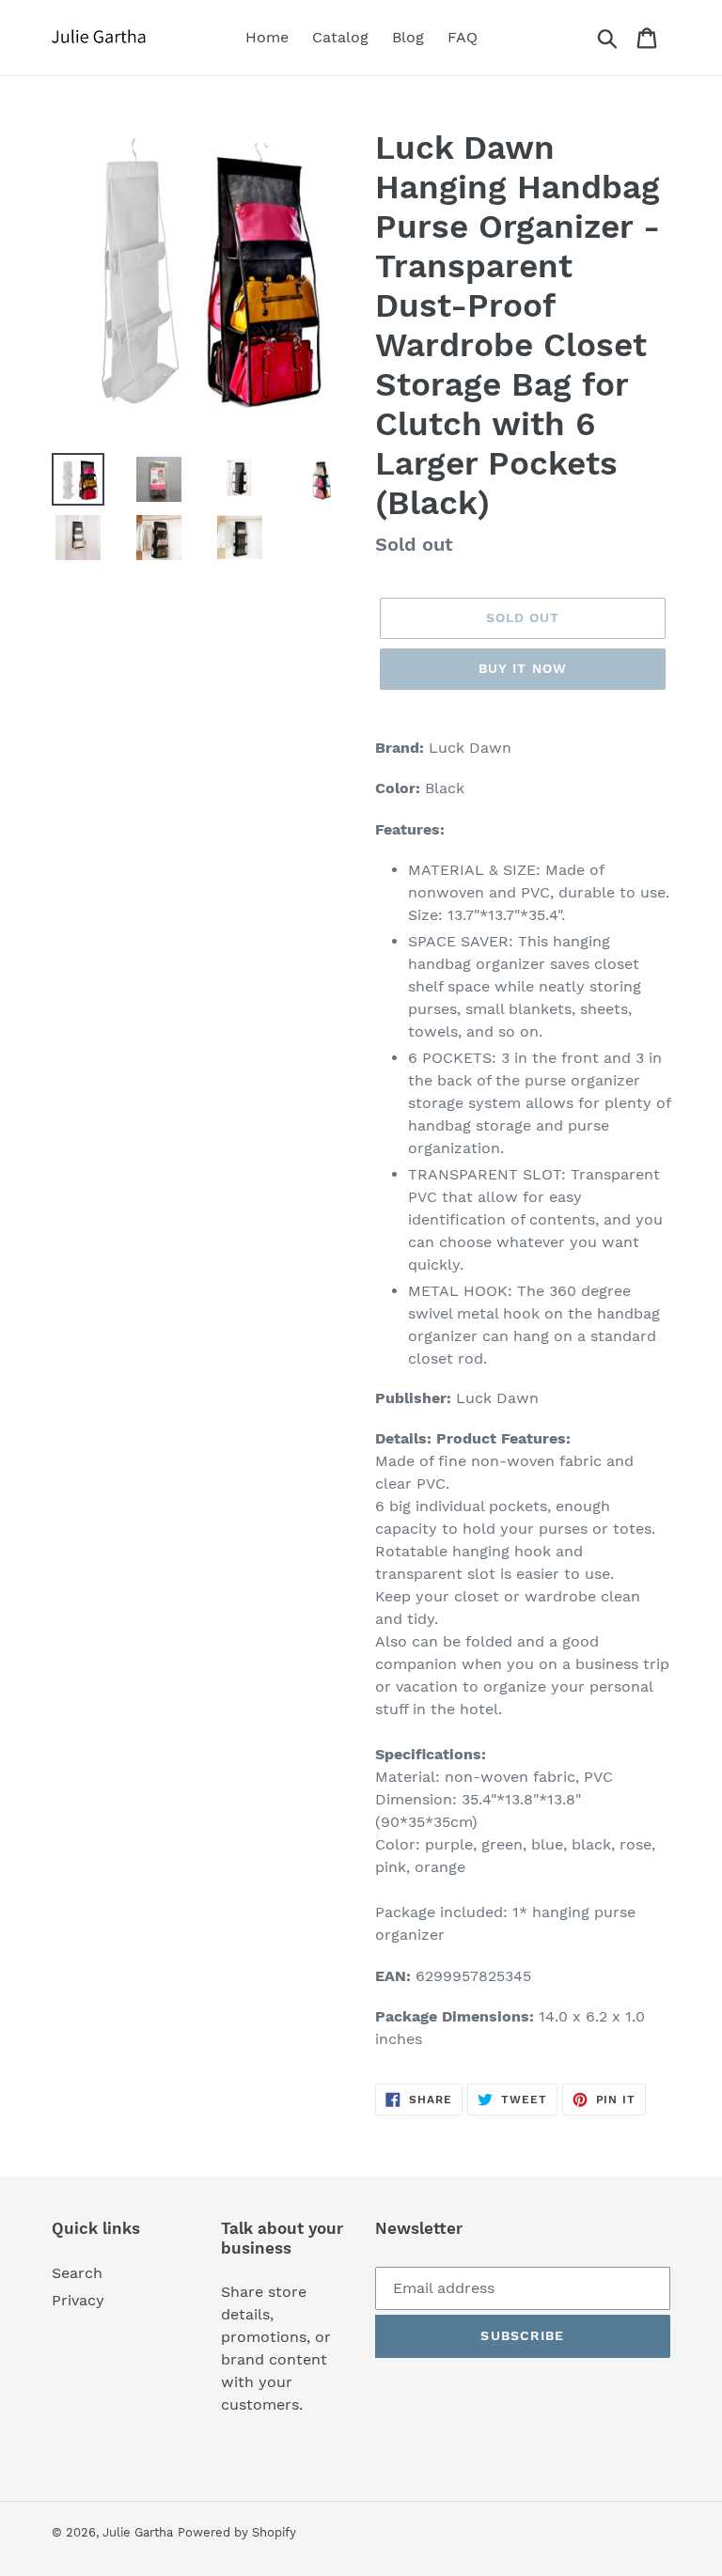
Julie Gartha (138, 2532)
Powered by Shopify (237, 2532)
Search (77, 2273)
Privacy (78, 2300)
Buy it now (523, 668)
